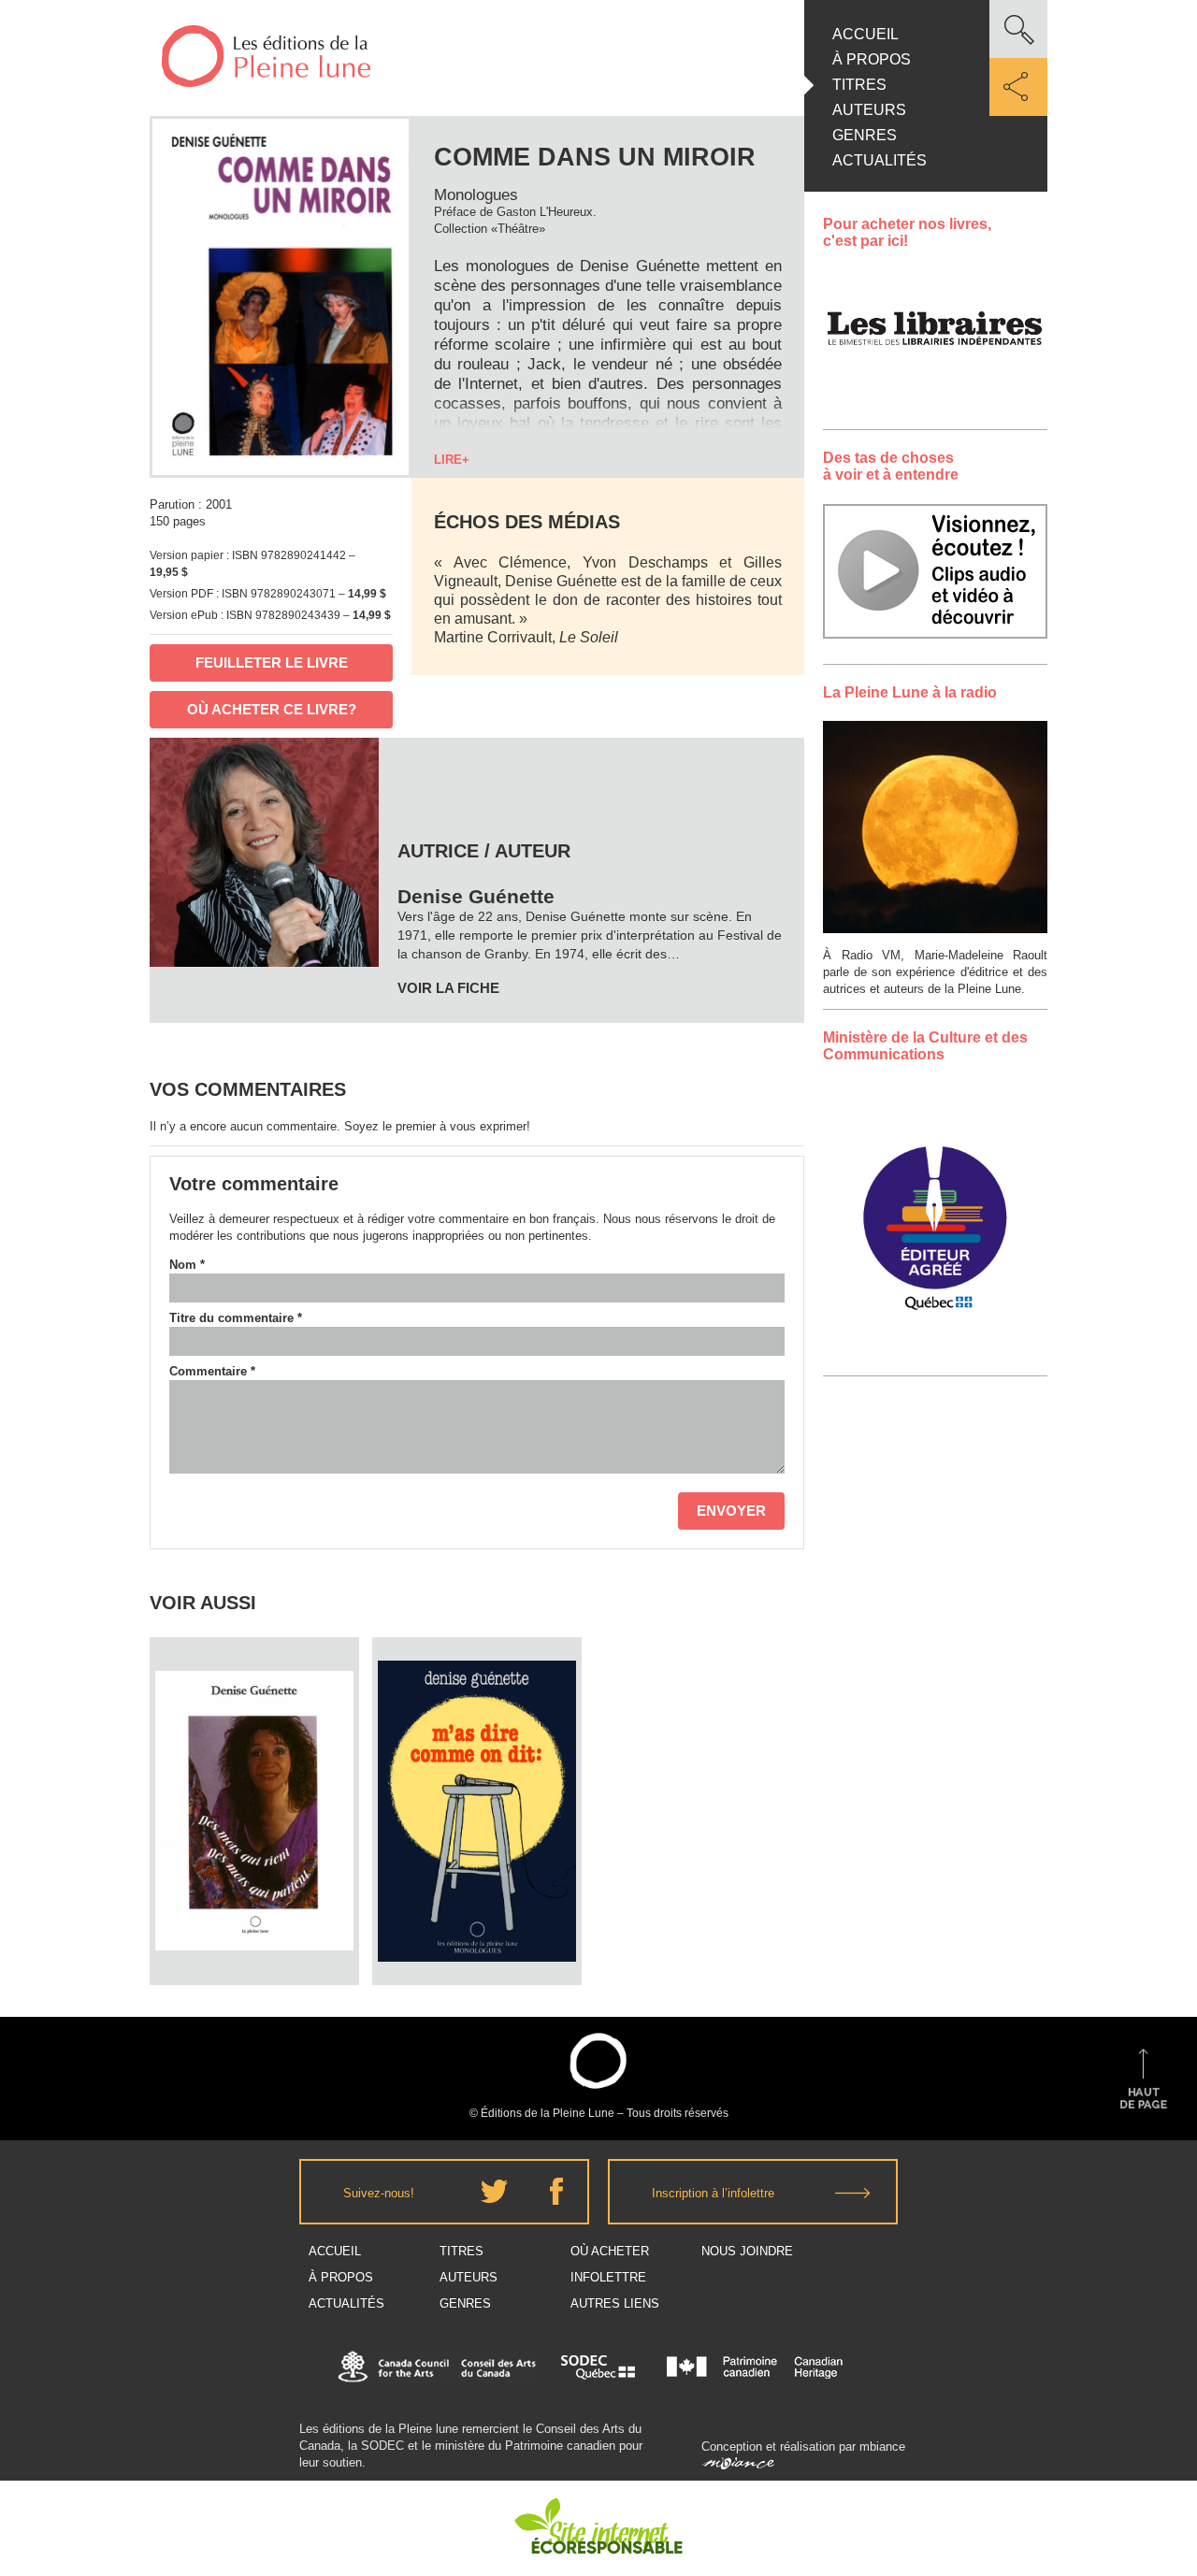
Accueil (865, 34)
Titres (859, 85)
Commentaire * (212, 1371)
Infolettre (608, 2277)
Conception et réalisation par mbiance (803, 2446)
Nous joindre (747, 2251)
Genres (865, 135)
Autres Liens (615, 2303)
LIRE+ (452, 460)
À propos (872, 59)
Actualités (880, 160)
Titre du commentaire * (236, 1318)
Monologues (476, 195)
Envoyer (731, 1511)
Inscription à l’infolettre (713, 2193)
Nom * (187, 1265)
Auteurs (869, 110)
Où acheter (610, 2251)
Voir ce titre (257, 1950)
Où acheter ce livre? (272, 709)
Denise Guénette (254, 1756)
